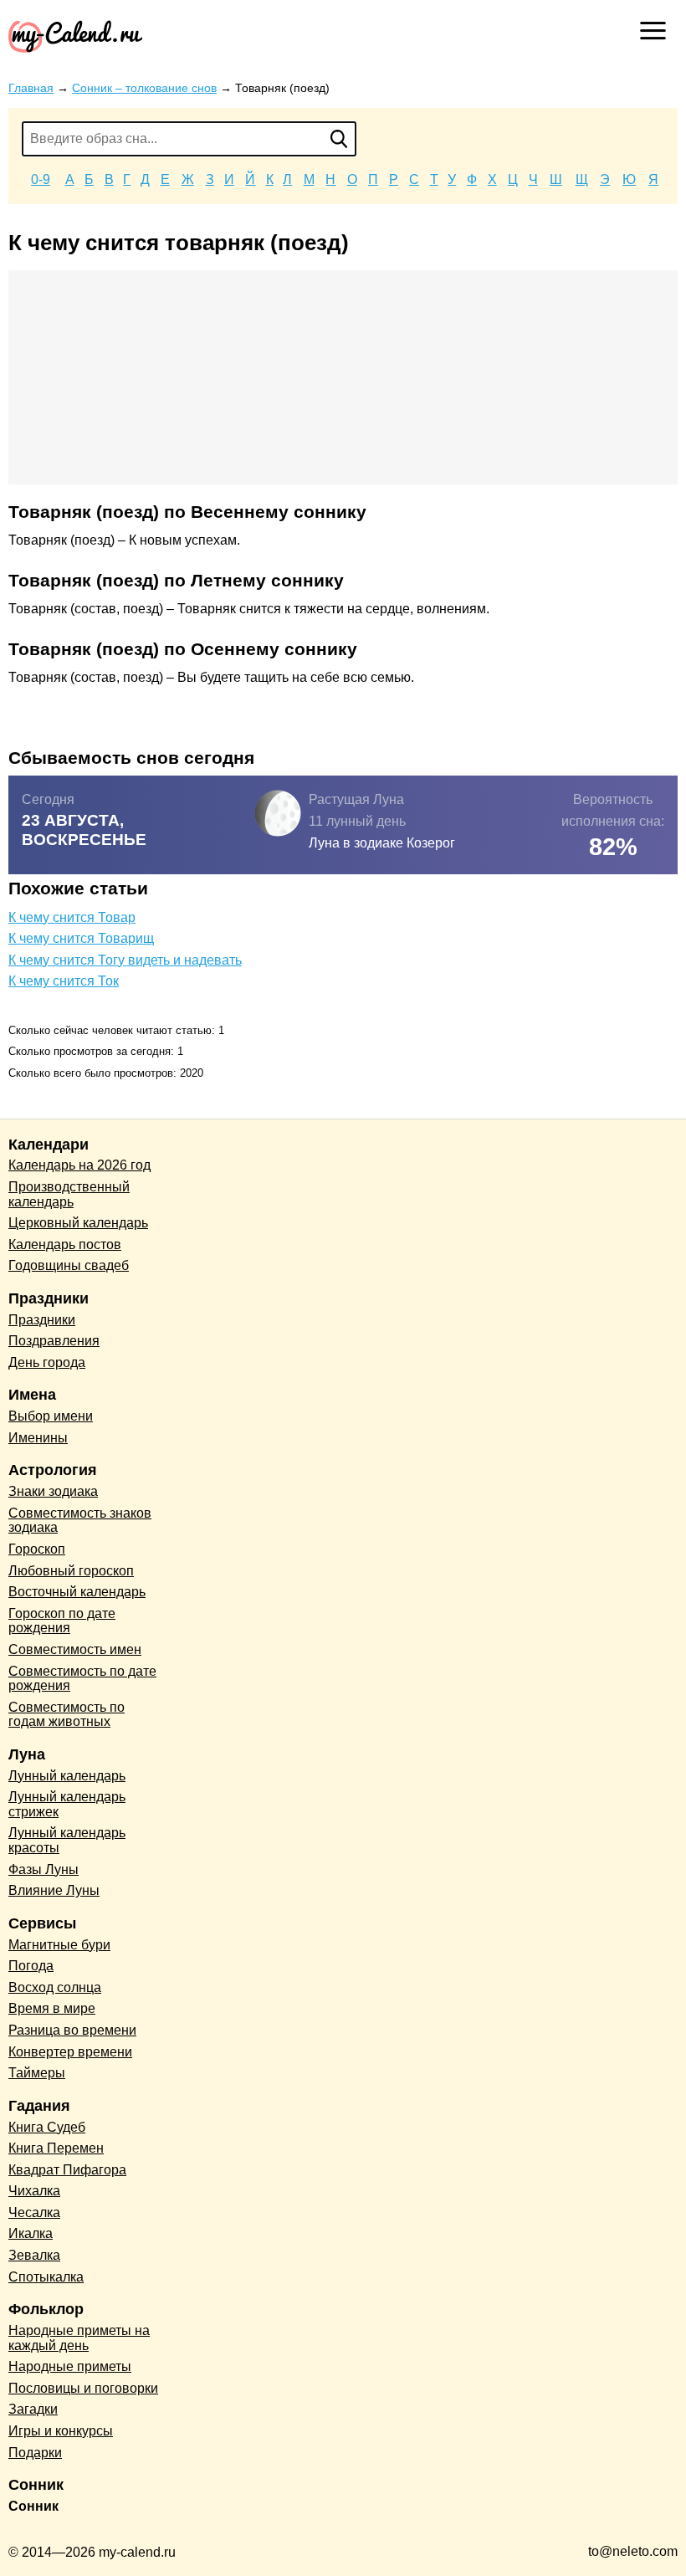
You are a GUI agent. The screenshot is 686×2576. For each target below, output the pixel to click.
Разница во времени (72, 2030)
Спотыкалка (46, 2277)
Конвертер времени (70, 2052)
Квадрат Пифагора (67, 2170)
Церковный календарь (78, 1223)
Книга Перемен (56, 2148)
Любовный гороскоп (71, 1571)
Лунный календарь (67, 1776)
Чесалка (34, 2212)
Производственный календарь (69, 1194)
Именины (38, 1438)
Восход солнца (55, 1987)
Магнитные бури (59, 1945)
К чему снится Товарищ (81, 938)
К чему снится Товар (72, 917)
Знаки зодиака (53, 1491)
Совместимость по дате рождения (82, 1679)
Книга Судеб (47, 2127)
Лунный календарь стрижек (67, 1804)
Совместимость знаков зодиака (80, 1521)
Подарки (35, 2453)
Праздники (42, 1320)
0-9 (41, 179)
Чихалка (34, 2191)
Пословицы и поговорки (83, 2388)
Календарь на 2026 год (79, 1165)
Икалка (31, 2233)
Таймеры (37, 2073)
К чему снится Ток (64, 981)
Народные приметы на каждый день (79, 2338)
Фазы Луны (44, 1869)
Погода (31, 1966)
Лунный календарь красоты (67, 1840)
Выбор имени (51, 1416)
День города (47, 1362)
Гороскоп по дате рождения (62, 1621)
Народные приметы (70, 2366)
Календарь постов (65, 1244)
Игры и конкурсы (61, 2431)
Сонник (33, 2506)
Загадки (33, 2409)
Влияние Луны (54, 1890)
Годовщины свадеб (69, 1265)
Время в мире (52, 2008)
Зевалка (34, 2255)
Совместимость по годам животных (67, 1715)
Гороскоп (37, 1549)
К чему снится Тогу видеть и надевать (125, 960)
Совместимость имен (75, 1649)
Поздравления (54, 1341)
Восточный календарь (77, 1592)
